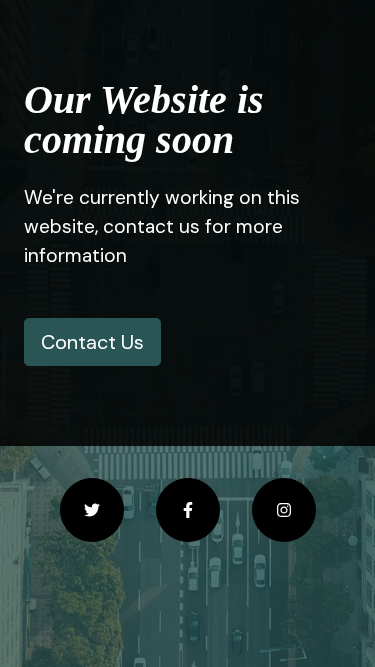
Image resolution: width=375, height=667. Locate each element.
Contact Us (92, 342)
